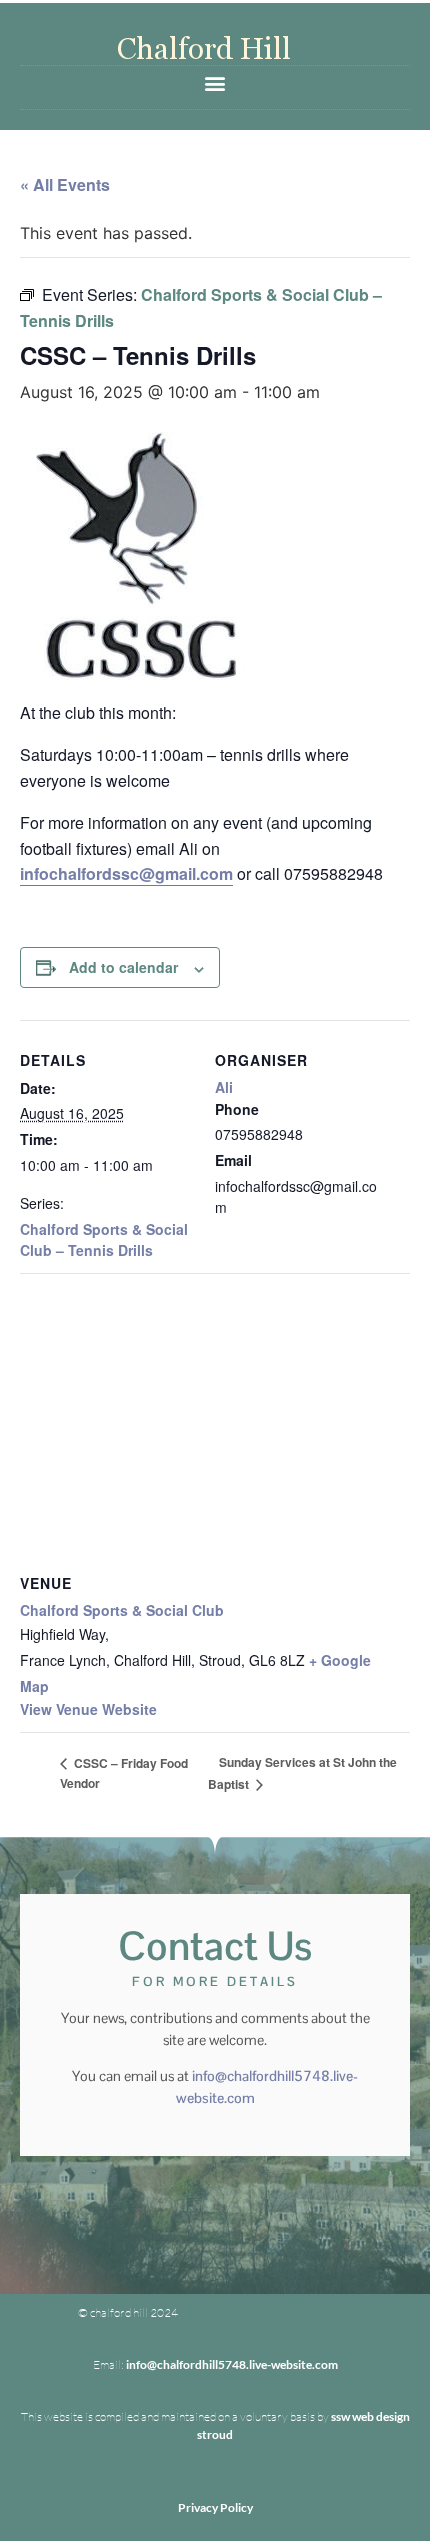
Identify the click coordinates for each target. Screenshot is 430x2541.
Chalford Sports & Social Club (122, 1610)
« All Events (65, 184)
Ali (224, 1087)
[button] (215, 82)
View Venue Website (88, 1709)
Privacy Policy (215, 2507)
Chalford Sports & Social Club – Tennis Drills (104, 1239)
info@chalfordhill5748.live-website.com (232, 2364)
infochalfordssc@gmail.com (126, 873)
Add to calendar (123, 967)
